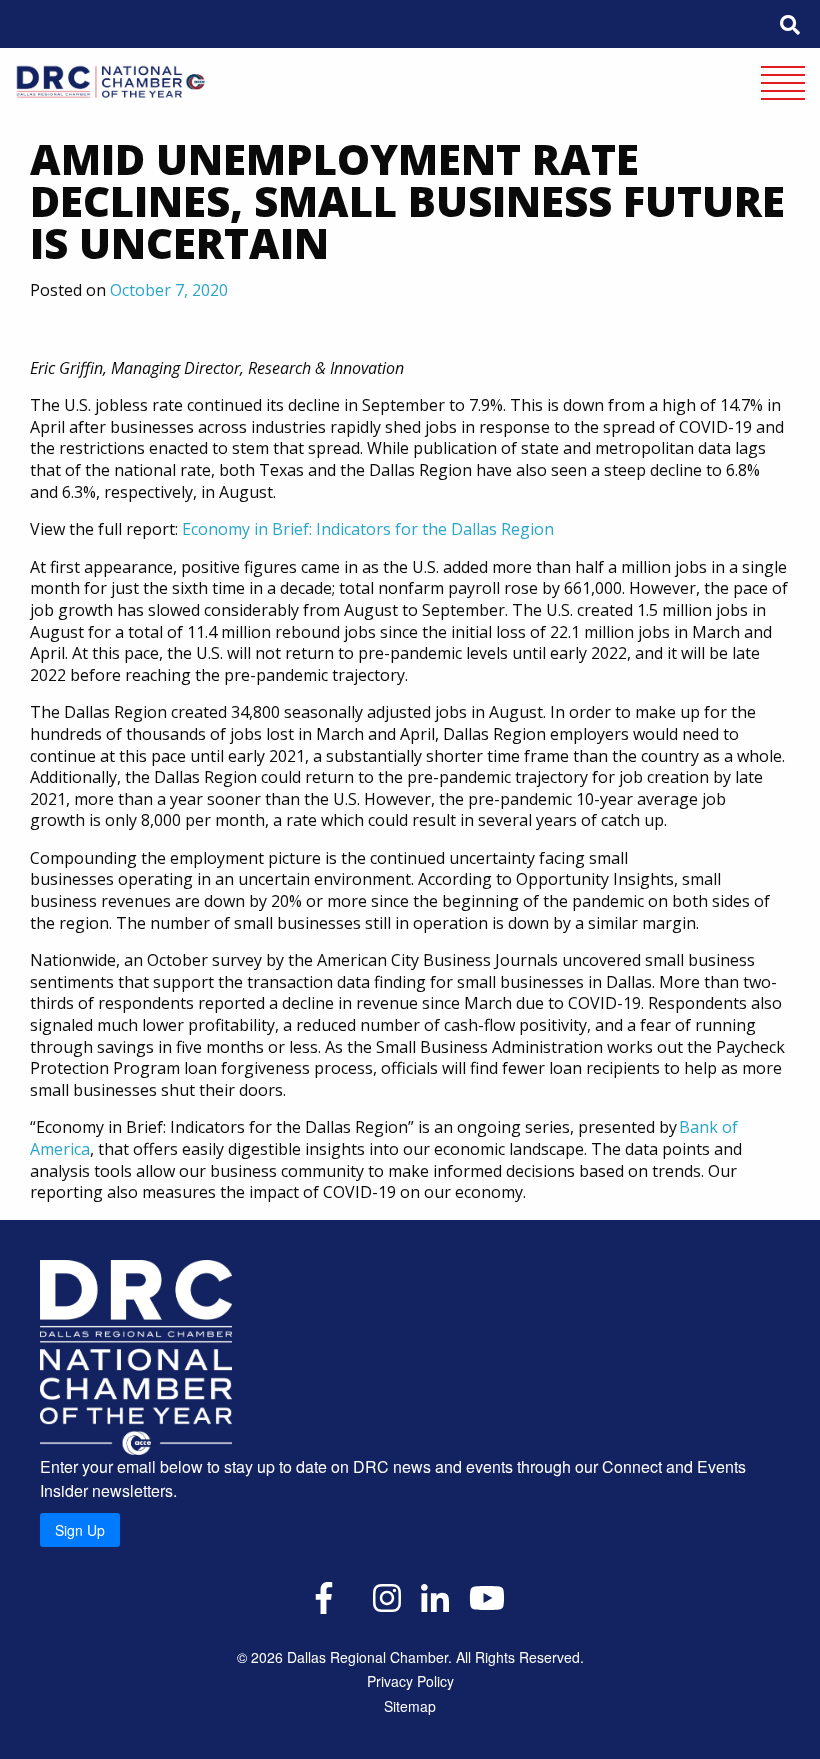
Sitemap (410, 1706)
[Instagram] (387, 1596)
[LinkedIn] (435, 1596)
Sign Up (80, 1530)
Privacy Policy (410, 1681)
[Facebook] (324, 1596)
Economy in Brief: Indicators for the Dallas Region (368, 529)
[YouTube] (487, 1596)
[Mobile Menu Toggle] (783, 85)
